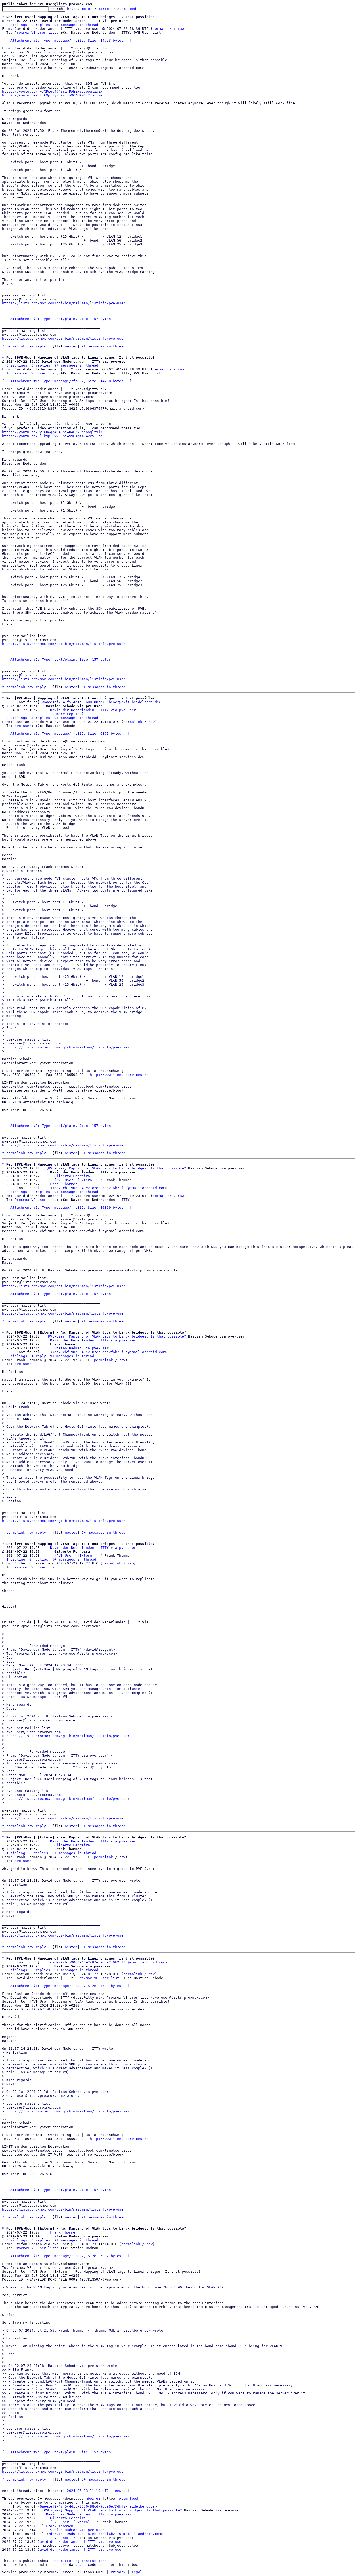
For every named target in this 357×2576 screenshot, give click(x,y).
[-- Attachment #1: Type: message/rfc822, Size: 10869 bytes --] (67, 1207)
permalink (162, 29)
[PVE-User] (61, 2538)
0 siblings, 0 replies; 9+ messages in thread (52, 25)
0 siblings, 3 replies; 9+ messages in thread (52, 718)
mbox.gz (93, 2498)
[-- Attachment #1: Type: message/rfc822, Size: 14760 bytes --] (67, 381)
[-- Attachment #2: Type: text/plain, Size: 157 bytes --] (61, 319)
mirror (105, 9)
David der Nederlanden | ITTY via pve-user (93, 710)
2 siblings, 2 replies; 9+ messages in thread (52, 1192)
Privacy (118, 2572)
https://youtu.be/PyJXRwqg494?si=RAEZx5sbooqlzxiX (52, 91)
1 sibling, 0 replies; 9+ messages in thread (51, 1559)
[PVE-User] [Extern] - (76, 1180)
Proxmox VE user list (36, 33)
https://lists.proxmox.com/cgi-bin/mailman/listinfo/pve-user (64, 303)
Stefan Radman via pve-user (82, 1348)
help (71, 9)
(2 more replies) (67, 714)
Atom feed (127, 9)
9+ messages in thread (103, 346)
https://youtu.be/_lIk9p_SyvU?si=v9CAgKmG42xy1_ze (52, 95)
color (87, 9)
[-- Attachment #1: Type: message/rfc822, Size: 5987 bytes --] (66, 2256)
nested (71, 346)
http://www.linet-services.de (119, 1075)
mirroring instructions (84, 2561)
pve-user (23, 726)
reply (41, 346)
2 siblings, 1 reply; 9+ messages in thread (50, 1356)
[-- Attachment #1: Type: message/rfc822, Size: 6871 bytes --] (66, 733)
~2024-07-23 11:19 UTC (87, 2491)
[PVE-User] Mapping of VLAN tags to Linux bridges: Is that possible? (116, 1168)
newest (121, 2491)
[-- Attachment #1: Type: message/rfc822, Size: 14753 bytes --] (67, 40)
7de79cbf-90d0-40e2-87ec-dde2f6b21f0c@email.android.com (109, 1188)
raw (181, 29)
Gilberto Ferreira (72, 1176)
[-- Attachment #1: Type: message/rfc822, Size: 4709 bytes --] (66, 1986)
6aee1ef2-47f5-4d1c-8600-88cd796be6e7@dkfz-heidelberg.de (101, 702)
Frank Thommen (64, 1184)
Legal (137, 2572)
